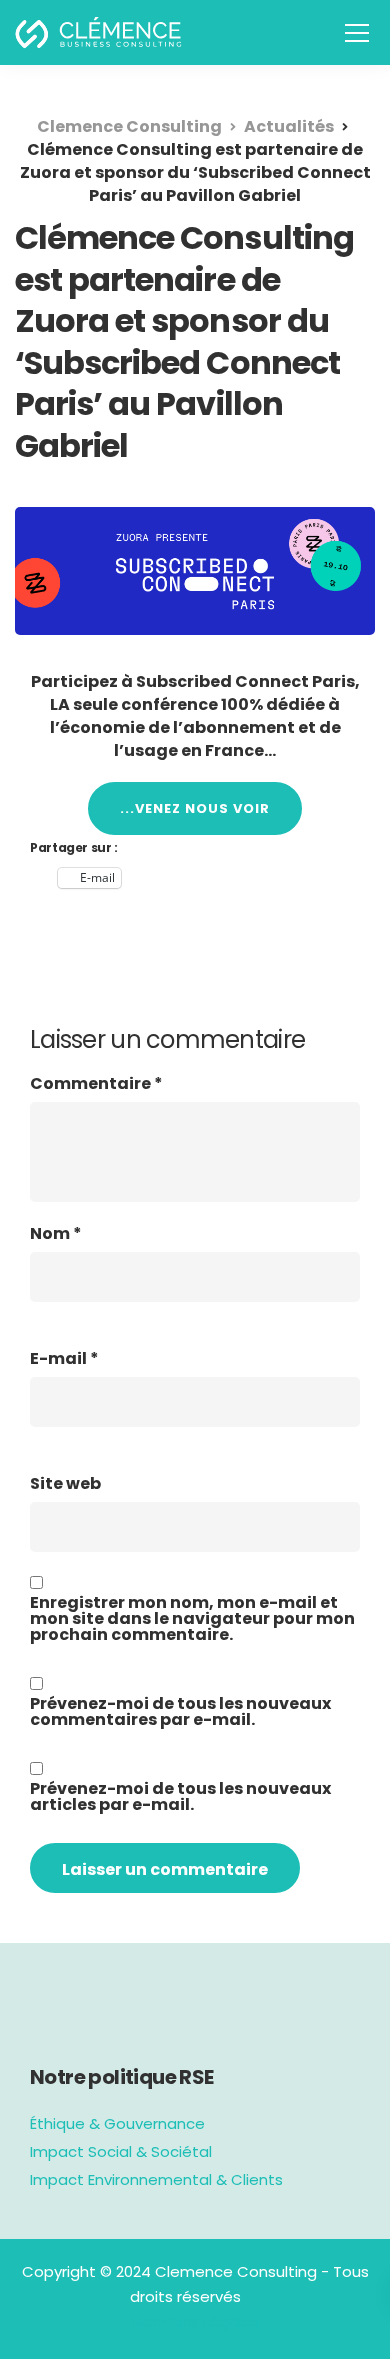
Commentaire (96, 1084)
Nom (56, 1234)
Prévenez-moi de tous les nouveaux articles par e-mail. (180, 1797)
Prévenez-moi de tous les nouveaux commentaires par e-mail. (180, 1712)
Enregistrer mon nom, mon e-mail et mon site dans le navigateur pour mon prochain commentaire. (192, 1619)
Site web (65, 1484)
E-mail (64, 1359)
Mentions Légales (195, 2321)
